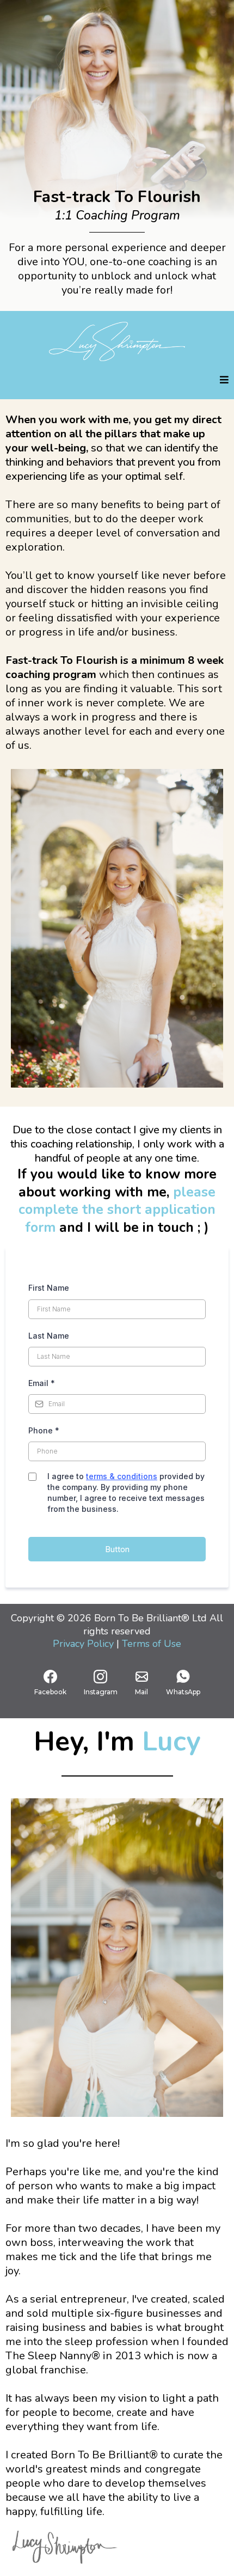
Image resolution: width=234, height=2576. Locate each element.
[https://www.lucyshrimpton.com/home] (117, 341)
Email (42, 1383)
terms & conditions (122, 1476)
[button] (224, 380)
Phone (44, 1430)
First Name (49, 1288)
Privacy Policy (85, 1644)
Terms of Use (152, 1644)
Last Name (49, 1336)
